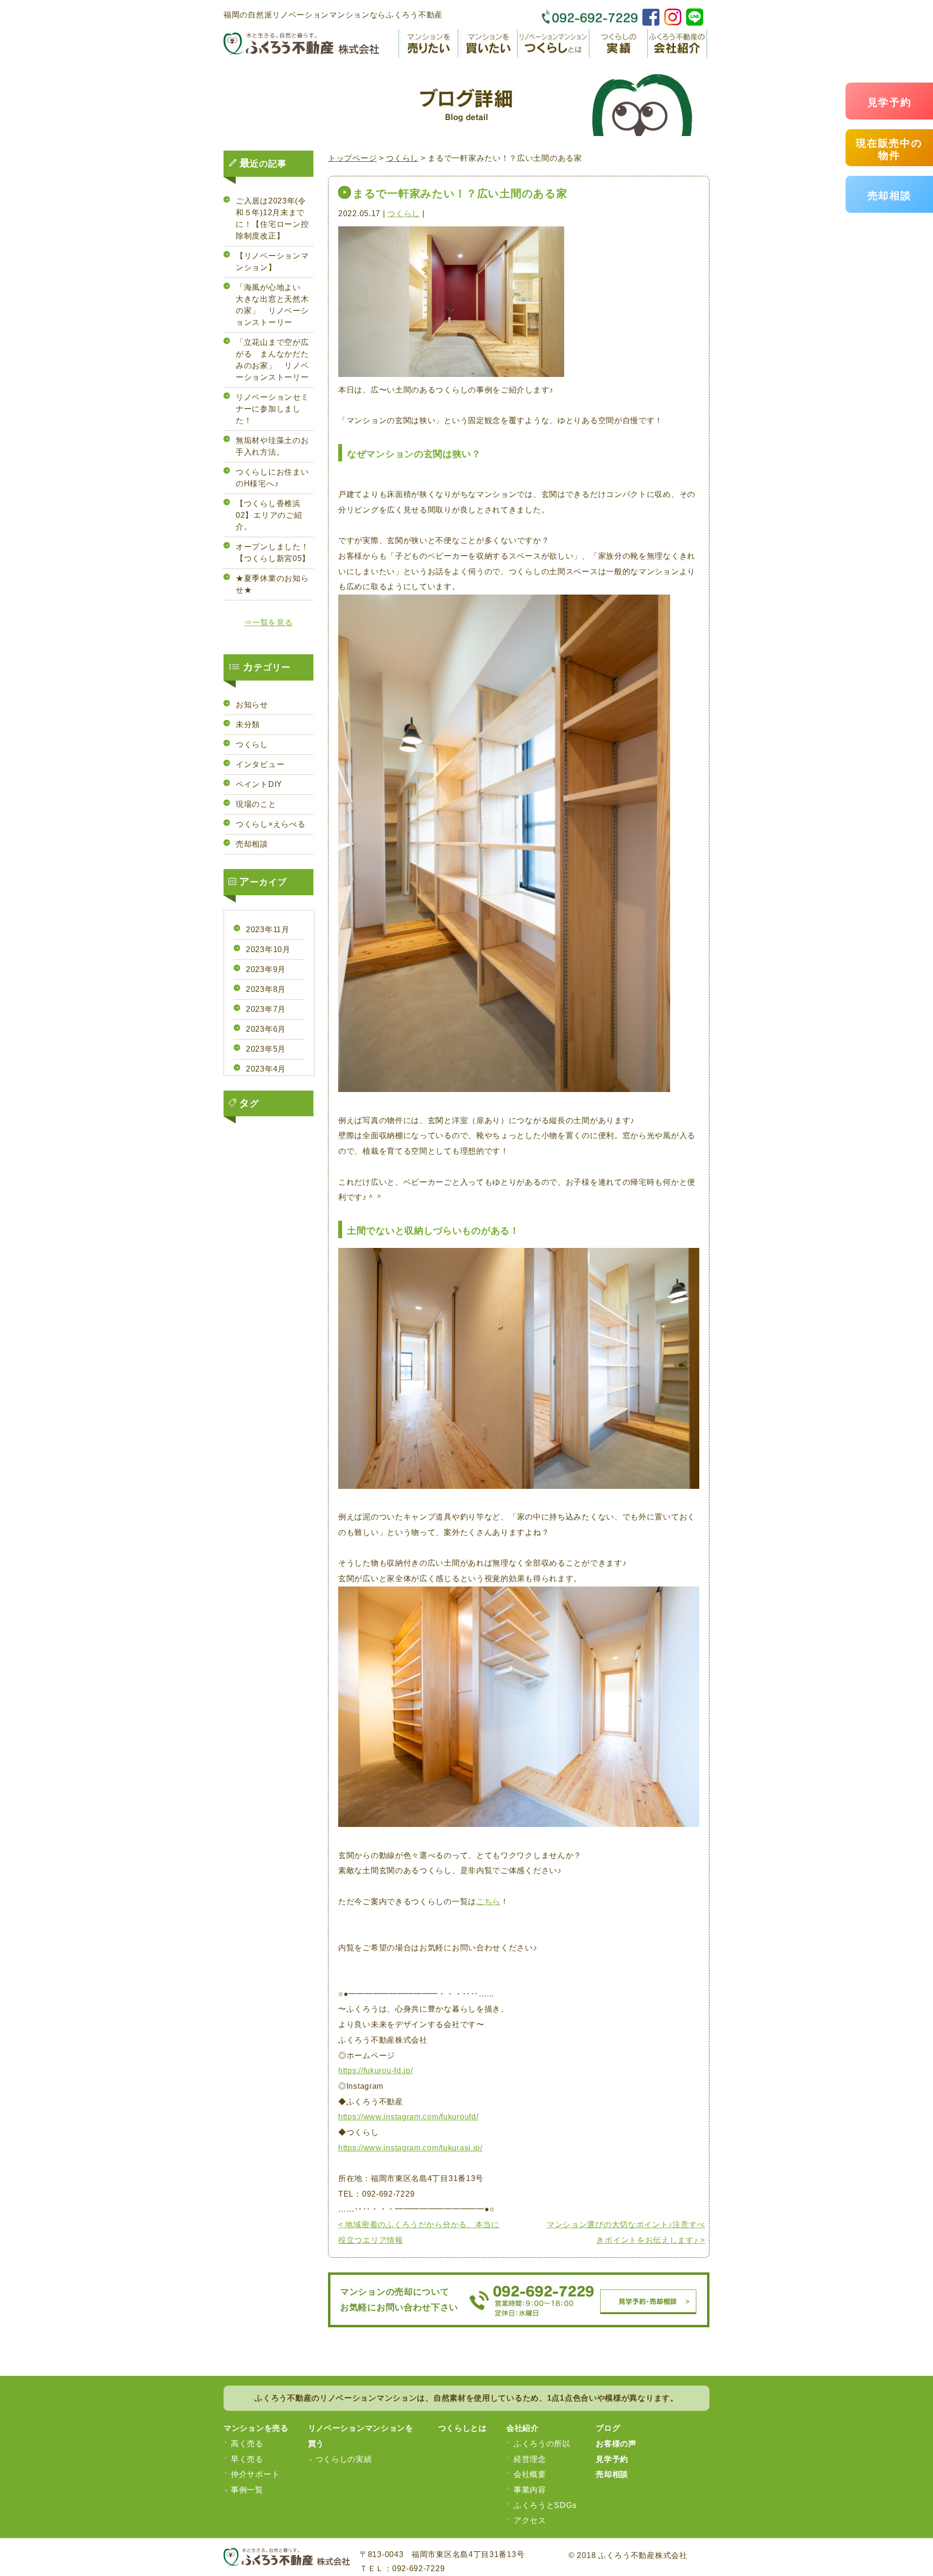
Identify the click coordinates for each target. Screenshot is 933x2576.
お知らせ (252, 705)
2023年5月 (266, 1049)
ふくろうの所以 (542, 2444)
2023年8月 (266, 989)
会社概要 (530, 2474)
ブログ (608, 2428)
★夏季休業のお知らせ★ (272, 584)
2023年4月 (266, 1069)
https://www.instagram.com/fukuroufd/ (408, 2117)
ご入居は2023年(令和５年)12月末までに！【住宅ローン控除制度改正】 (272, 218)
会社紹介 (523, 2428)
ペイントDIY (259, 784)
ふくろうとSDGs (545, 2505)
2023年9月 (266, 969)
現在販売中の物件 (889, 149)
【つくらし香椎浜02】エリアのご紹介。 (269, 515)
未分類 (248, 725)
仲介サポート (255, 2474)
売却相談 (890, 196)
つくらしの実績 (344, 2459)
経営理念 (530, 2459)
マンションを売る (256, 2428)
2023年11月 (268, 930)
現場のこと (256, 804)
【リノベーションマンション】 (272, 262)
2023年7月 (266, 1009)
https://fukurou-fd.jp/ (376, 2071)
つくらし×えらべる (270, 824)
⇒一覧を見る (268, 623)
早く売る (247, 2459)
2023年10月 (268, 949)
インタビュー (260, 764)
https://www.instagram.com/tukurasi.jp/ (410, 2148)
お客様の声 (616, 2444)
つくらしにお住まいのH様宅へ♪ (272, 478)
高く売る (247, 2444)
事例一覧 (247, 2490)
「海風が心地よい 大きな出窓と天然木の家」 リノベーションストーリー (272, 305)
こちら (488, 1902)
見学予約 (890, 102)
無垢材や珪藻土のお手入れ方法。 (272, 446)
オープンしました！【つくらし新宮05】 (273, 553)
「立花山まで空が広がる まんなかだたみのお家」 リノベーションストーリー (272, 360)
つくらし (404, 213)
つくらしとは (463, 2428)
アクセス (530, 2520)
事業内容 (530, 2490)
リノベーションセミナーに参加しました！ (272, 409)
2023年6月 (266, 1029)
